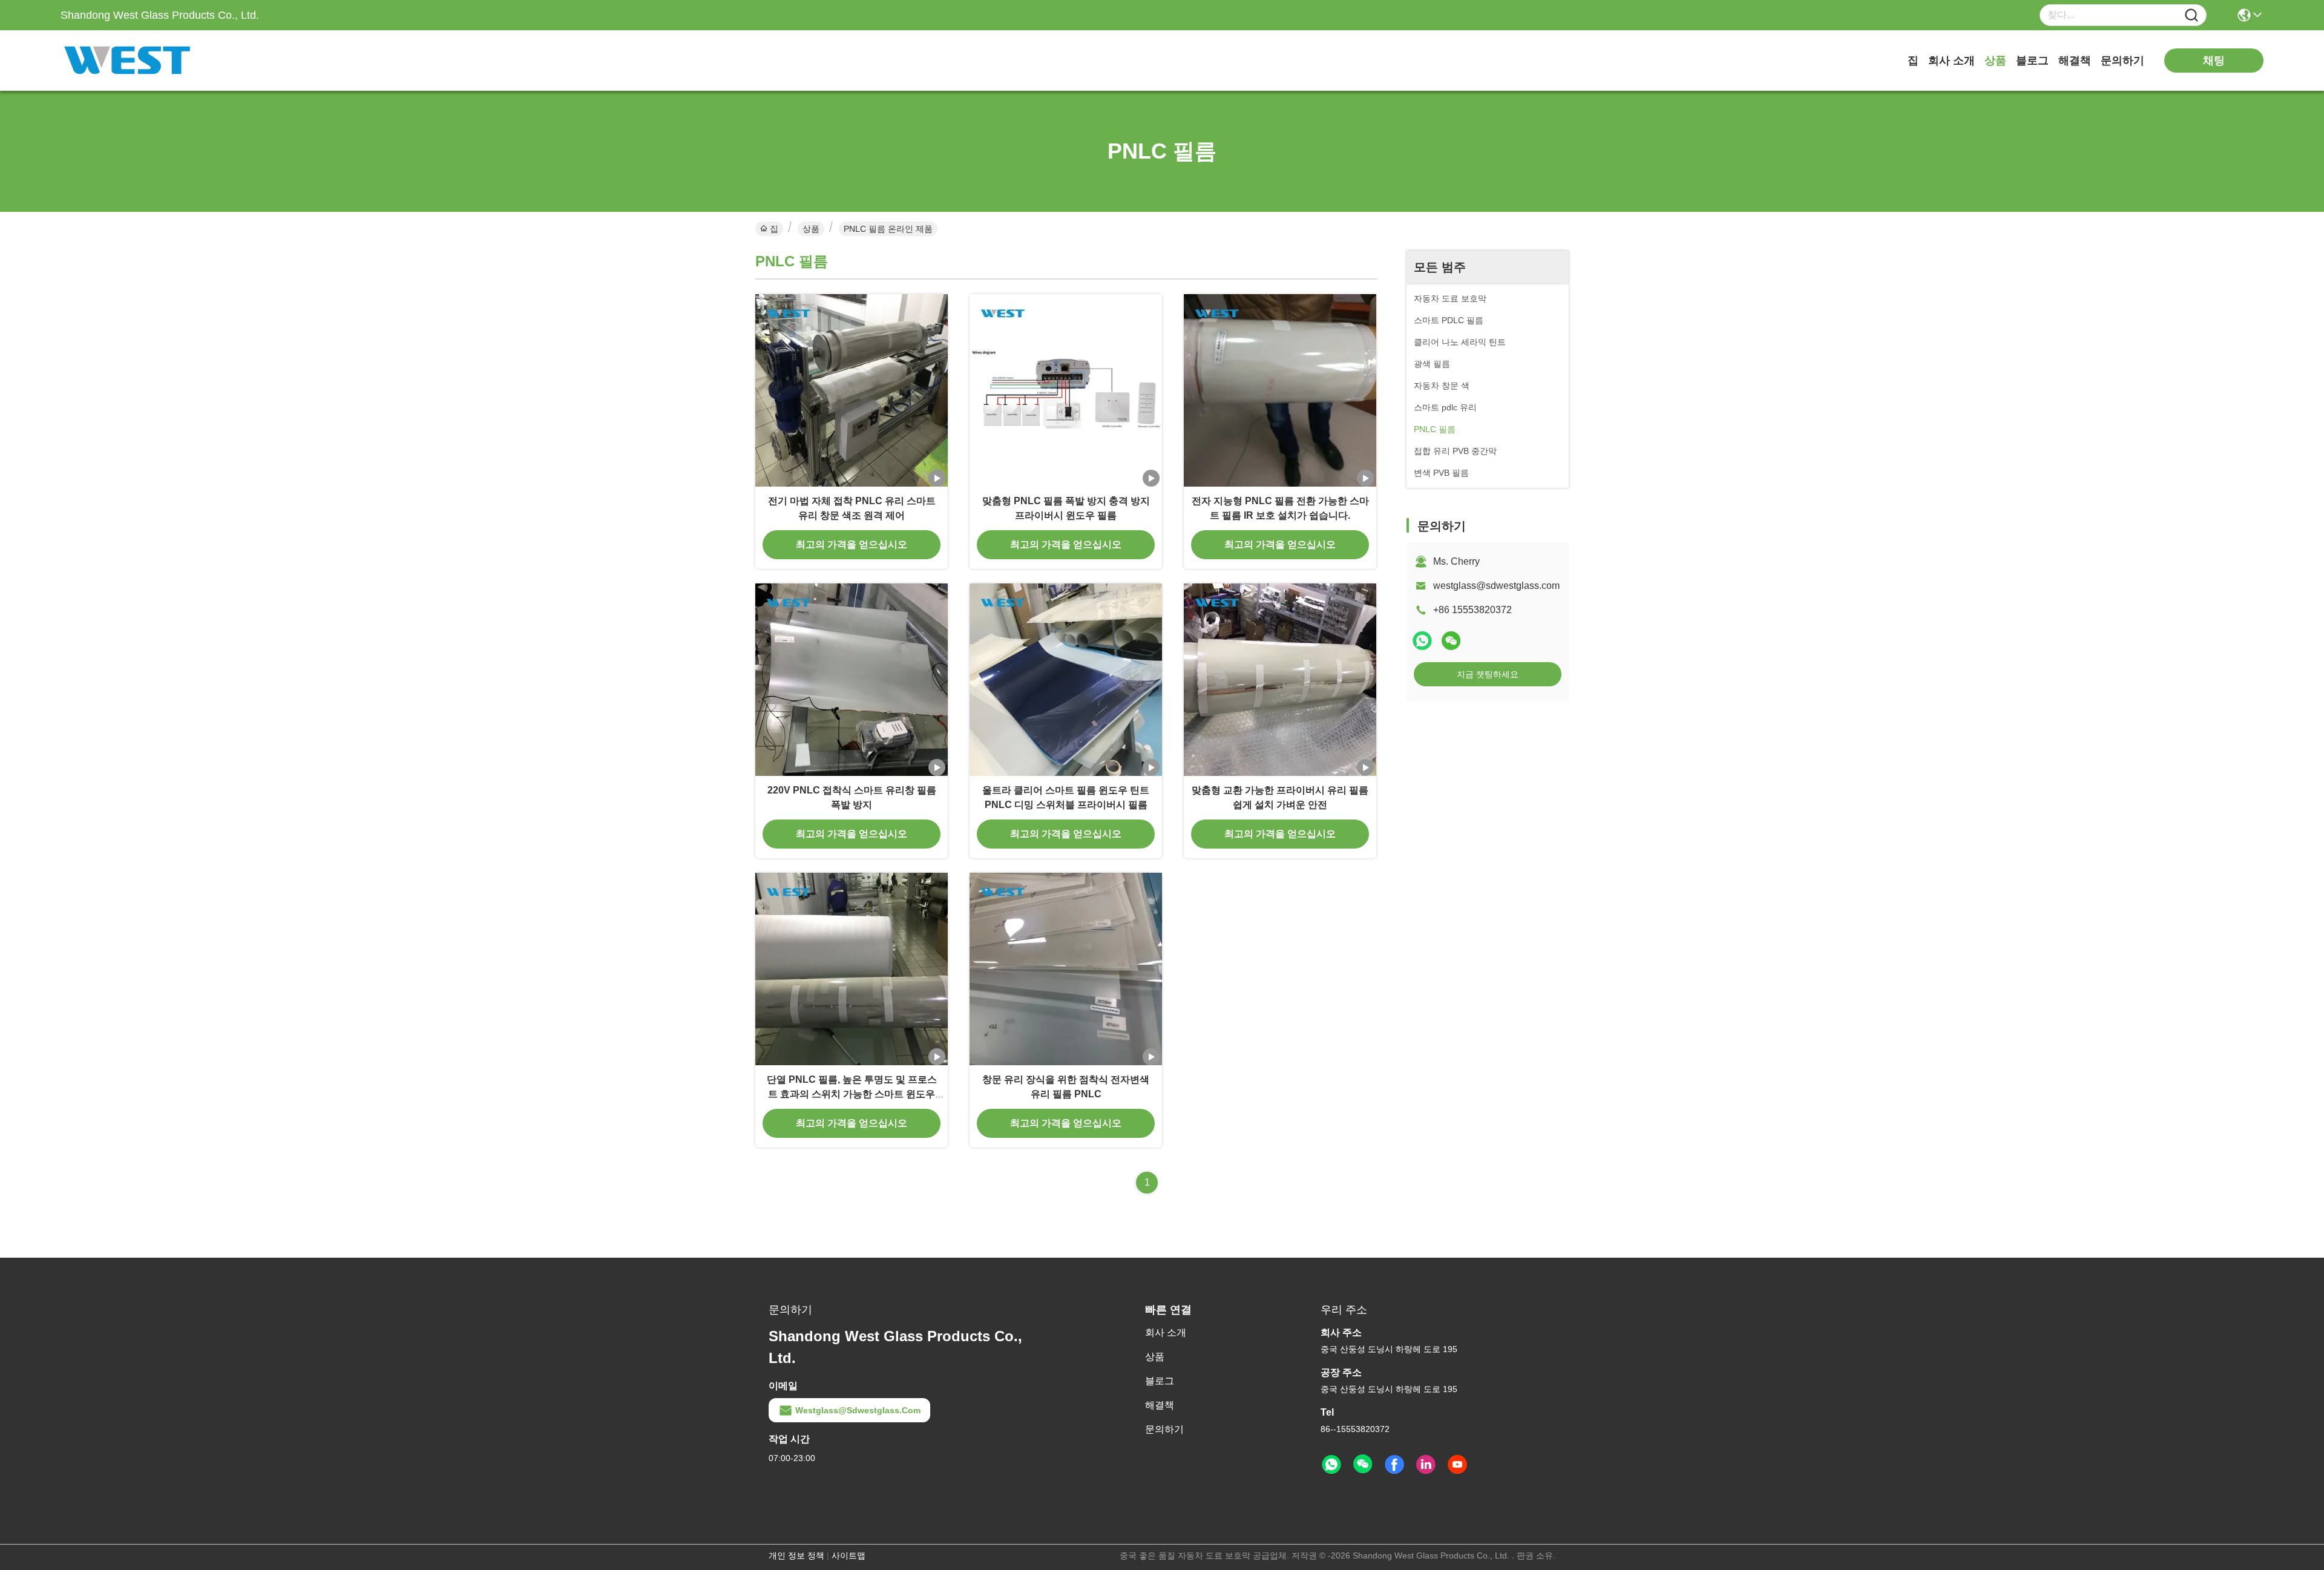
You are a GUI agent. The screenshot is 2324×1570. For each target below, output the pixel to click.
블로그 (2032, 61)
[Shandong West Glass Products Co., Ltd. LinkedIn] (1426, 1465)
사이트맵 (849, 1555)
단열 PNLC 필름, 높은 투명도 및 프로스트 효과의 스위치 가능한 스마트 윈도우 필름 (852, 1094)
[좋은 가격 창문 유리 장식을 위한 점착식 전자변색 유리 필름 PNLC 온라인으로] (1066, 969)
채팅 (2214, 61)
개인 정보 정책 (796, 1555)
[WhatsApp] (1422, 641)
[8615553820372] (1331, 1465)
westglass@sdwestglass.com (1496, 586)
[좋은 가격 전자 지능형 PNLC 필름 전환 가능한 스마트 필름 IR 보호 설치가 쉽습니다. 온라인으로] (1280, 390)
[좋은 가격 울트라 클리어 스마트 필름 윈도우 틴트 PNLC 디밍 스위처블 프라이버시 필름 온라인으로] (1066, 680)
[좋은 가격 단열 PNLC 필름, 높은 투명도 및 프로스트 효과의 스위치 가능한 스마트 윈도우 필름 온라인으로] (852, 969)
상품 (1995, 61)
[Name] (2191, 15)
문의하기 (2122, 61)
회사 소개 (1951, 61)
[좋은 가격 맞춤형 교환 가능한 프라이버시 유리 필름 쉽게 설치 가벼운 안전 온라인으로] (1280, 680)
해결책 (2075, 61)
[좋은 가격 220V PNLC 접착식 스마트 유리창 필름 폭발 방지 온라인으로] (852, 680)
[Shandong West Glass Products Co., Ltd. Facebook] (1394, 1465)
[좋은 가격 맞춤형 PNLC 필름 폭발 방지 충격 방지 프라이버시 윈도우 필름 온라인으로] (1066, 390)
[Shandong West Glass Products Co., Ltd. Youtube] (1457, 1465)
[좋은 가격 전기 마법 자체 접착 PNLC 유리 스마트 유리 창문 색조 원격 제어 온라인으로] (852, 390)
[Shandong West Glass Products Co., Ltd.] (127, 61)
